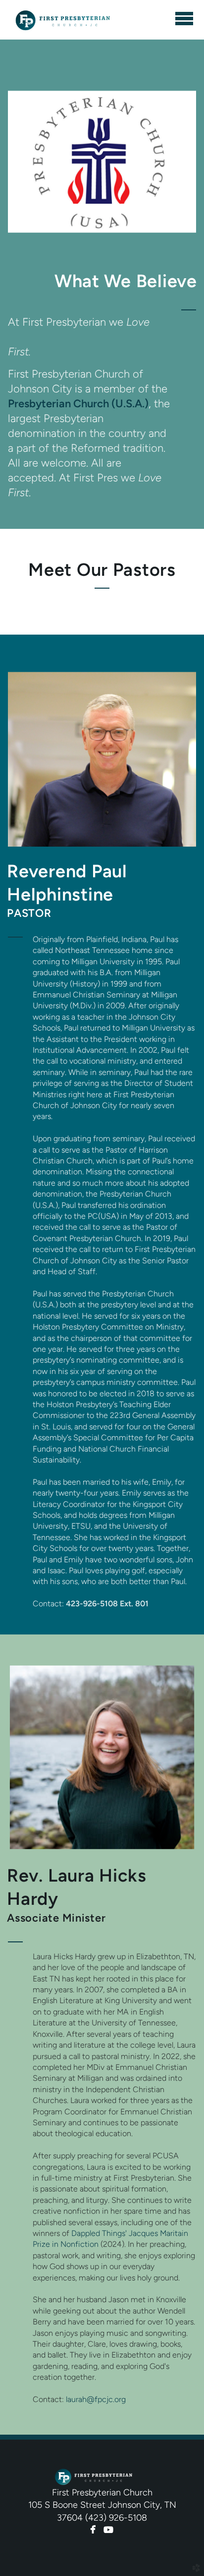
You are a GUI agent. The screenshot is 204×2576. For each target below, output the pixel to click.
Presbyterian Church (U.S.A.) (78, 403)
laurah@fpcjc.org (96, 2399)
